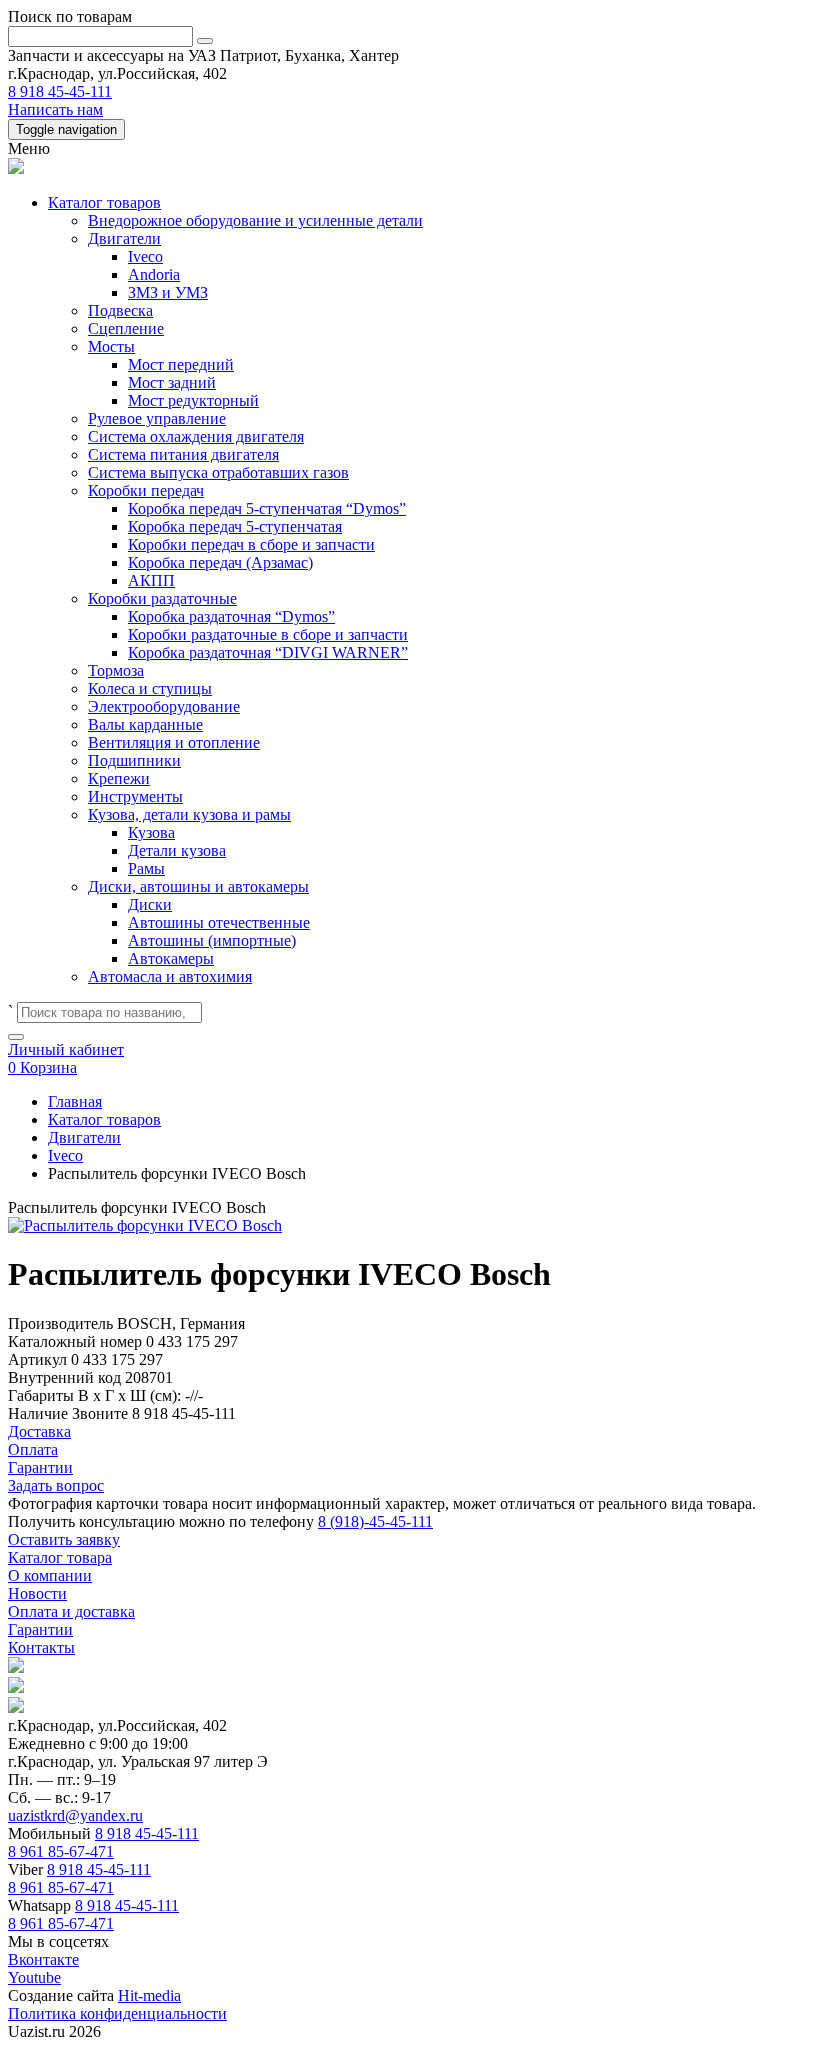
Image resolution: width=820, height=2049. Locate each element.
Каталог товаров (104, 202)
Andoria (154, 274)
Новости (37, 1593)
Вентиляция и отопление (174, 742)
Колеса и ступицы (150, 688)
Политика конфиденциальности (117, 2013)
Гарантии (40, 1629)
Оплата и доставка (71, 1611)
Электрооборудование (164, 706)
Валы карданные (145, 724)
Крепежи (119, 778)
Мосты (111, 346)
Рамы (146, 868)
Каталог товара (60, 1557)
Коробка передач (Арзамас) (220, 562)
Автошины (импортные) (212, 940)
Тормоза (116, 670)
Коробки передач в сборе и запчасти (251, 544)
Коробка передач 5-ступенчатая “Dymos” (267, 508)
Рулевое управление (157, 418)
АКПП (151, 580)
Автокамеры (171, 958)
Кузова (151, 832)
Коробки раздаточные (162, 598)
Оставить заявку (64, 1539)
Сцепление (126, 328)
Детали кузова (177, 850)
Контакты (41, 1647)
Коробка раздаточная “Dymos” (231, 616)
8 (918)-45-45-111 (375, 1521)
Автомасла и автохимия (170, 976)
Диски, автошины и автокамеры (198, 886)
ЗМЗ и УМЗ (168, 292)
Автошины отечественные (219, 922)
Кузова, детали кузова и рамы (189, 814)
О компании (50, 1575)
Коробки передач (146, 490)
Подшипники (134, 760)
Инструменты (135, 796)
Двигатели (124, 238)
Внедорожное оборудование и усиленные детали (255, 220)
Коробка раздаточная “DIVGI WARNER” (268, 652)
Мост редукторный (193, 400)
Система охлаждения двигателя (196, 436)
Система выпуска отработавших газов (218, 472)
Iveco (145, 256)
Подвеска (120, 310)
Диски (150, 904)
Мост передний (181, 364)
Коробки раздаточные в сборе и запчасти (268, 634)
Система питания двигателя (183, 454)
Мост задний (172, 382)
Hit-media (149, 1995)
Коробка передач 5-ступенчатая (235, 526)
